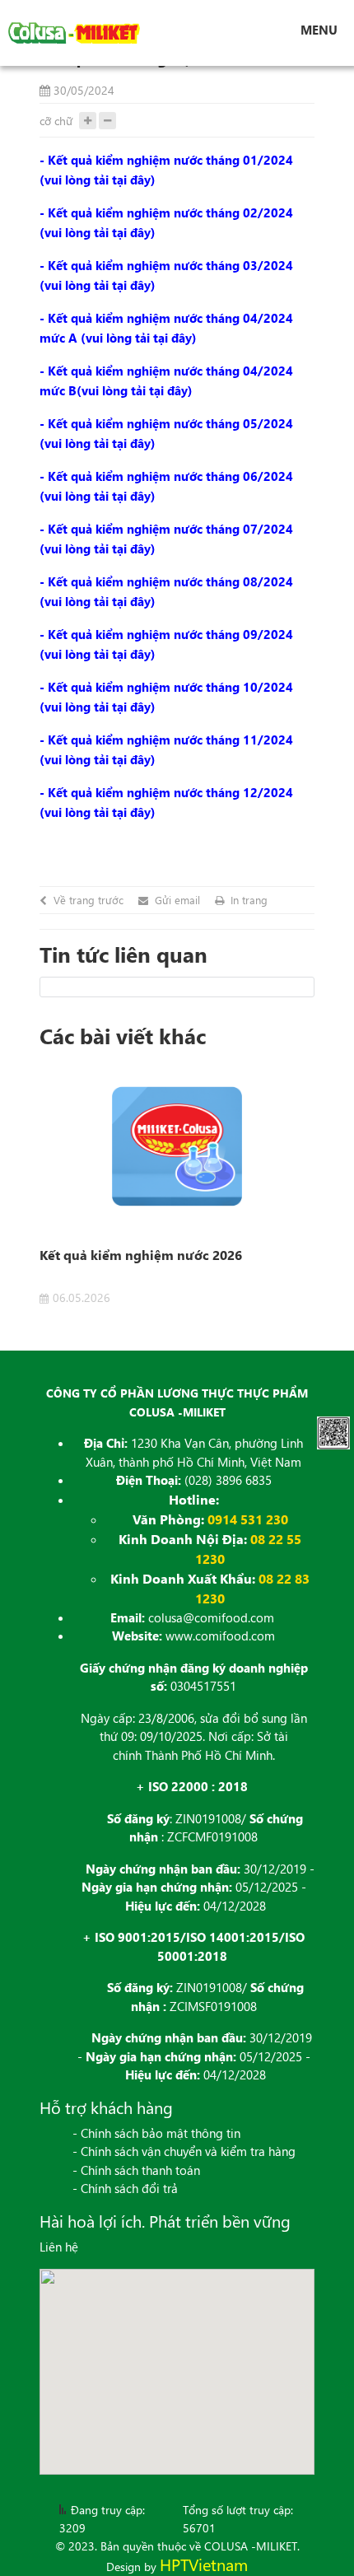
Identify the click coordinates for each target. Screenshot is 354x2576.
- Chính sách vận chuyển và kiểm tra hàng (184, 2151)
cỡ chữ (56, 121)
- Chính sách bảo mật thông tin (156, 2133)
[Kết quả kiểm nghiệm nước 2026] (177, 1147)
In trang (249, 900)
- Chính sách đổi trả (125, 2188)
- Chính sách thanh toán (136, 2170)
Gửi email (177, 900)
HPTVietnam (204, 2564)
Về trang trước (88, 900)
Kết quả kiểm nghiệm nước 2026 (141, 1255)
